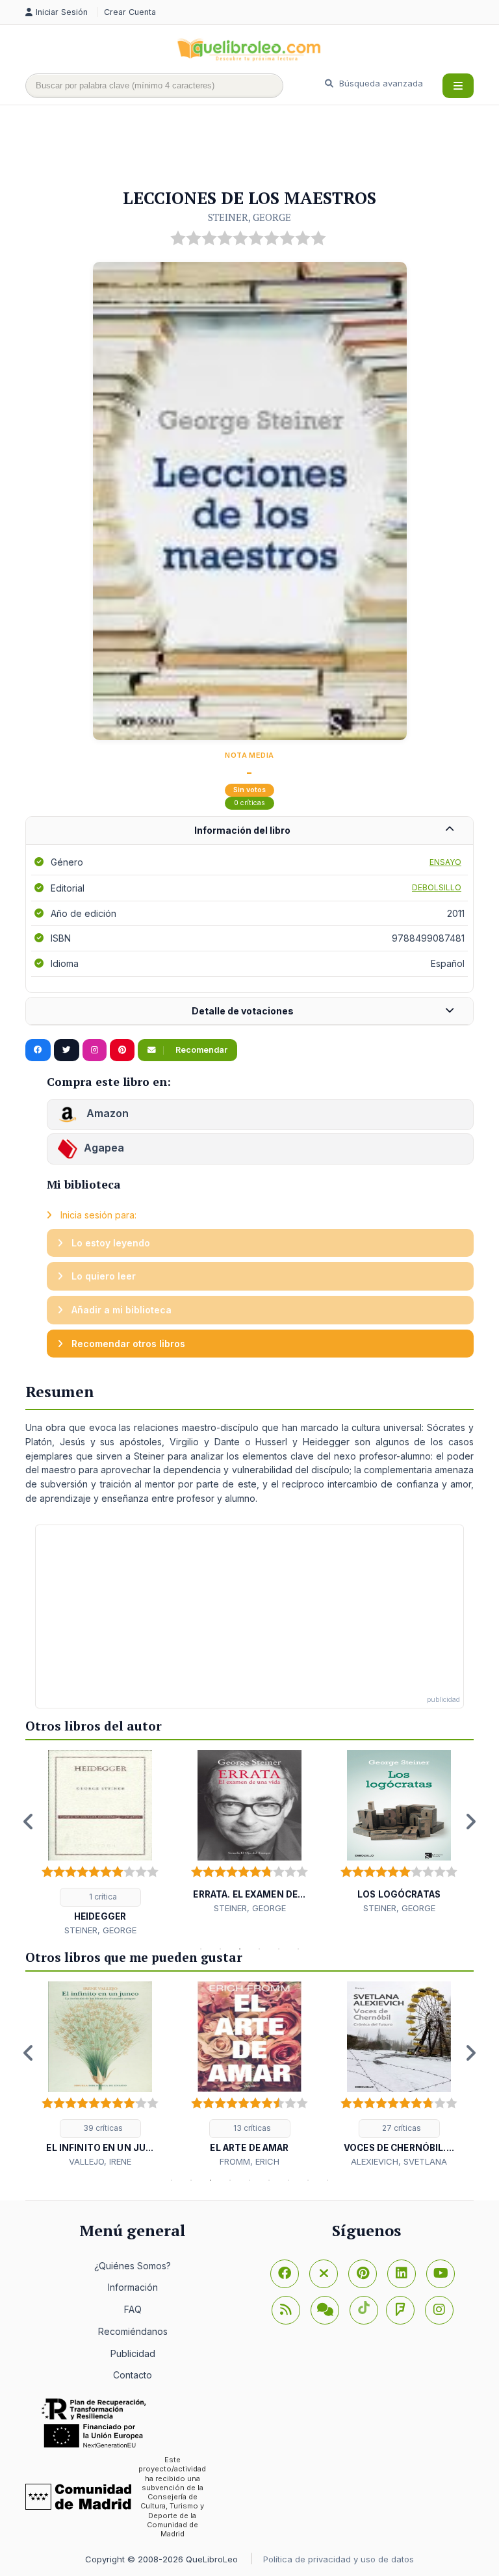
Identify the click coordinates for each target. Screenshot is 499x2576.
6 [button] (298, 1949)
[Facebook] (285, 2274)
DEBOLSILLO (437, 887)
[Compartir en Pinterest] (122, 1050)
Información (133, 2287)
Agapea (104, 1148)
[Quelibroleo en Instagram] (95, 1050)
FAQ (133, 2309)
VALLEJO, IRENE (100, 2161)
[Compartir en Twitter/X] (67, 1050)
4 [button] (259, 1949)
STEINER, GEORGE (249, 217)
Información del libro (242, 830)
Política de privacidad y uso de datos (339, 2559)
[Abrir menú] (458, 86)
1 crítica (102, 1897)
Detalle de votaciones (243, 1011)
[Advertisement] (262, 148)
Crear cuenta (130, 12)
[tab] (249, 831)
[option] (100, 1843)
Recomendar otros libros (127, 1344)
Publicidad (133, 2353)
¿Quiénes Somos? (133, 2266)
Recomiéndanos (133, 2331)
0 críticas (249, 803)
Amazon (106, 1113)
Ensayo (445, 862)
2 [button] (220, 1949)
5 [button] (279, 1949)
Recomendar (200, 1050)
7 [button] (288, 2180)
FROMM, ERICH (249, 2161)
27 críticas (401, 2128)
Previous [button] (29, 1822)
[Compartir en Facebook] (38, 1050)
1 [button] (201, 1949)
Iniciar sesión (63, 12)
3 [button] (240, 1949)
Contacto (133, 2375)
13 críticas (251, 2128)
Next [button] (470, 1822)
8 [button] (308, 2180)
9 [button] (327, 2180)
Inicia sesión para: (97, 1215)
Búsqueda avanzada (380, 83)
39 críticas (102, 2128)
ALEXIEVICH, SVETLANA (399, 2161)
